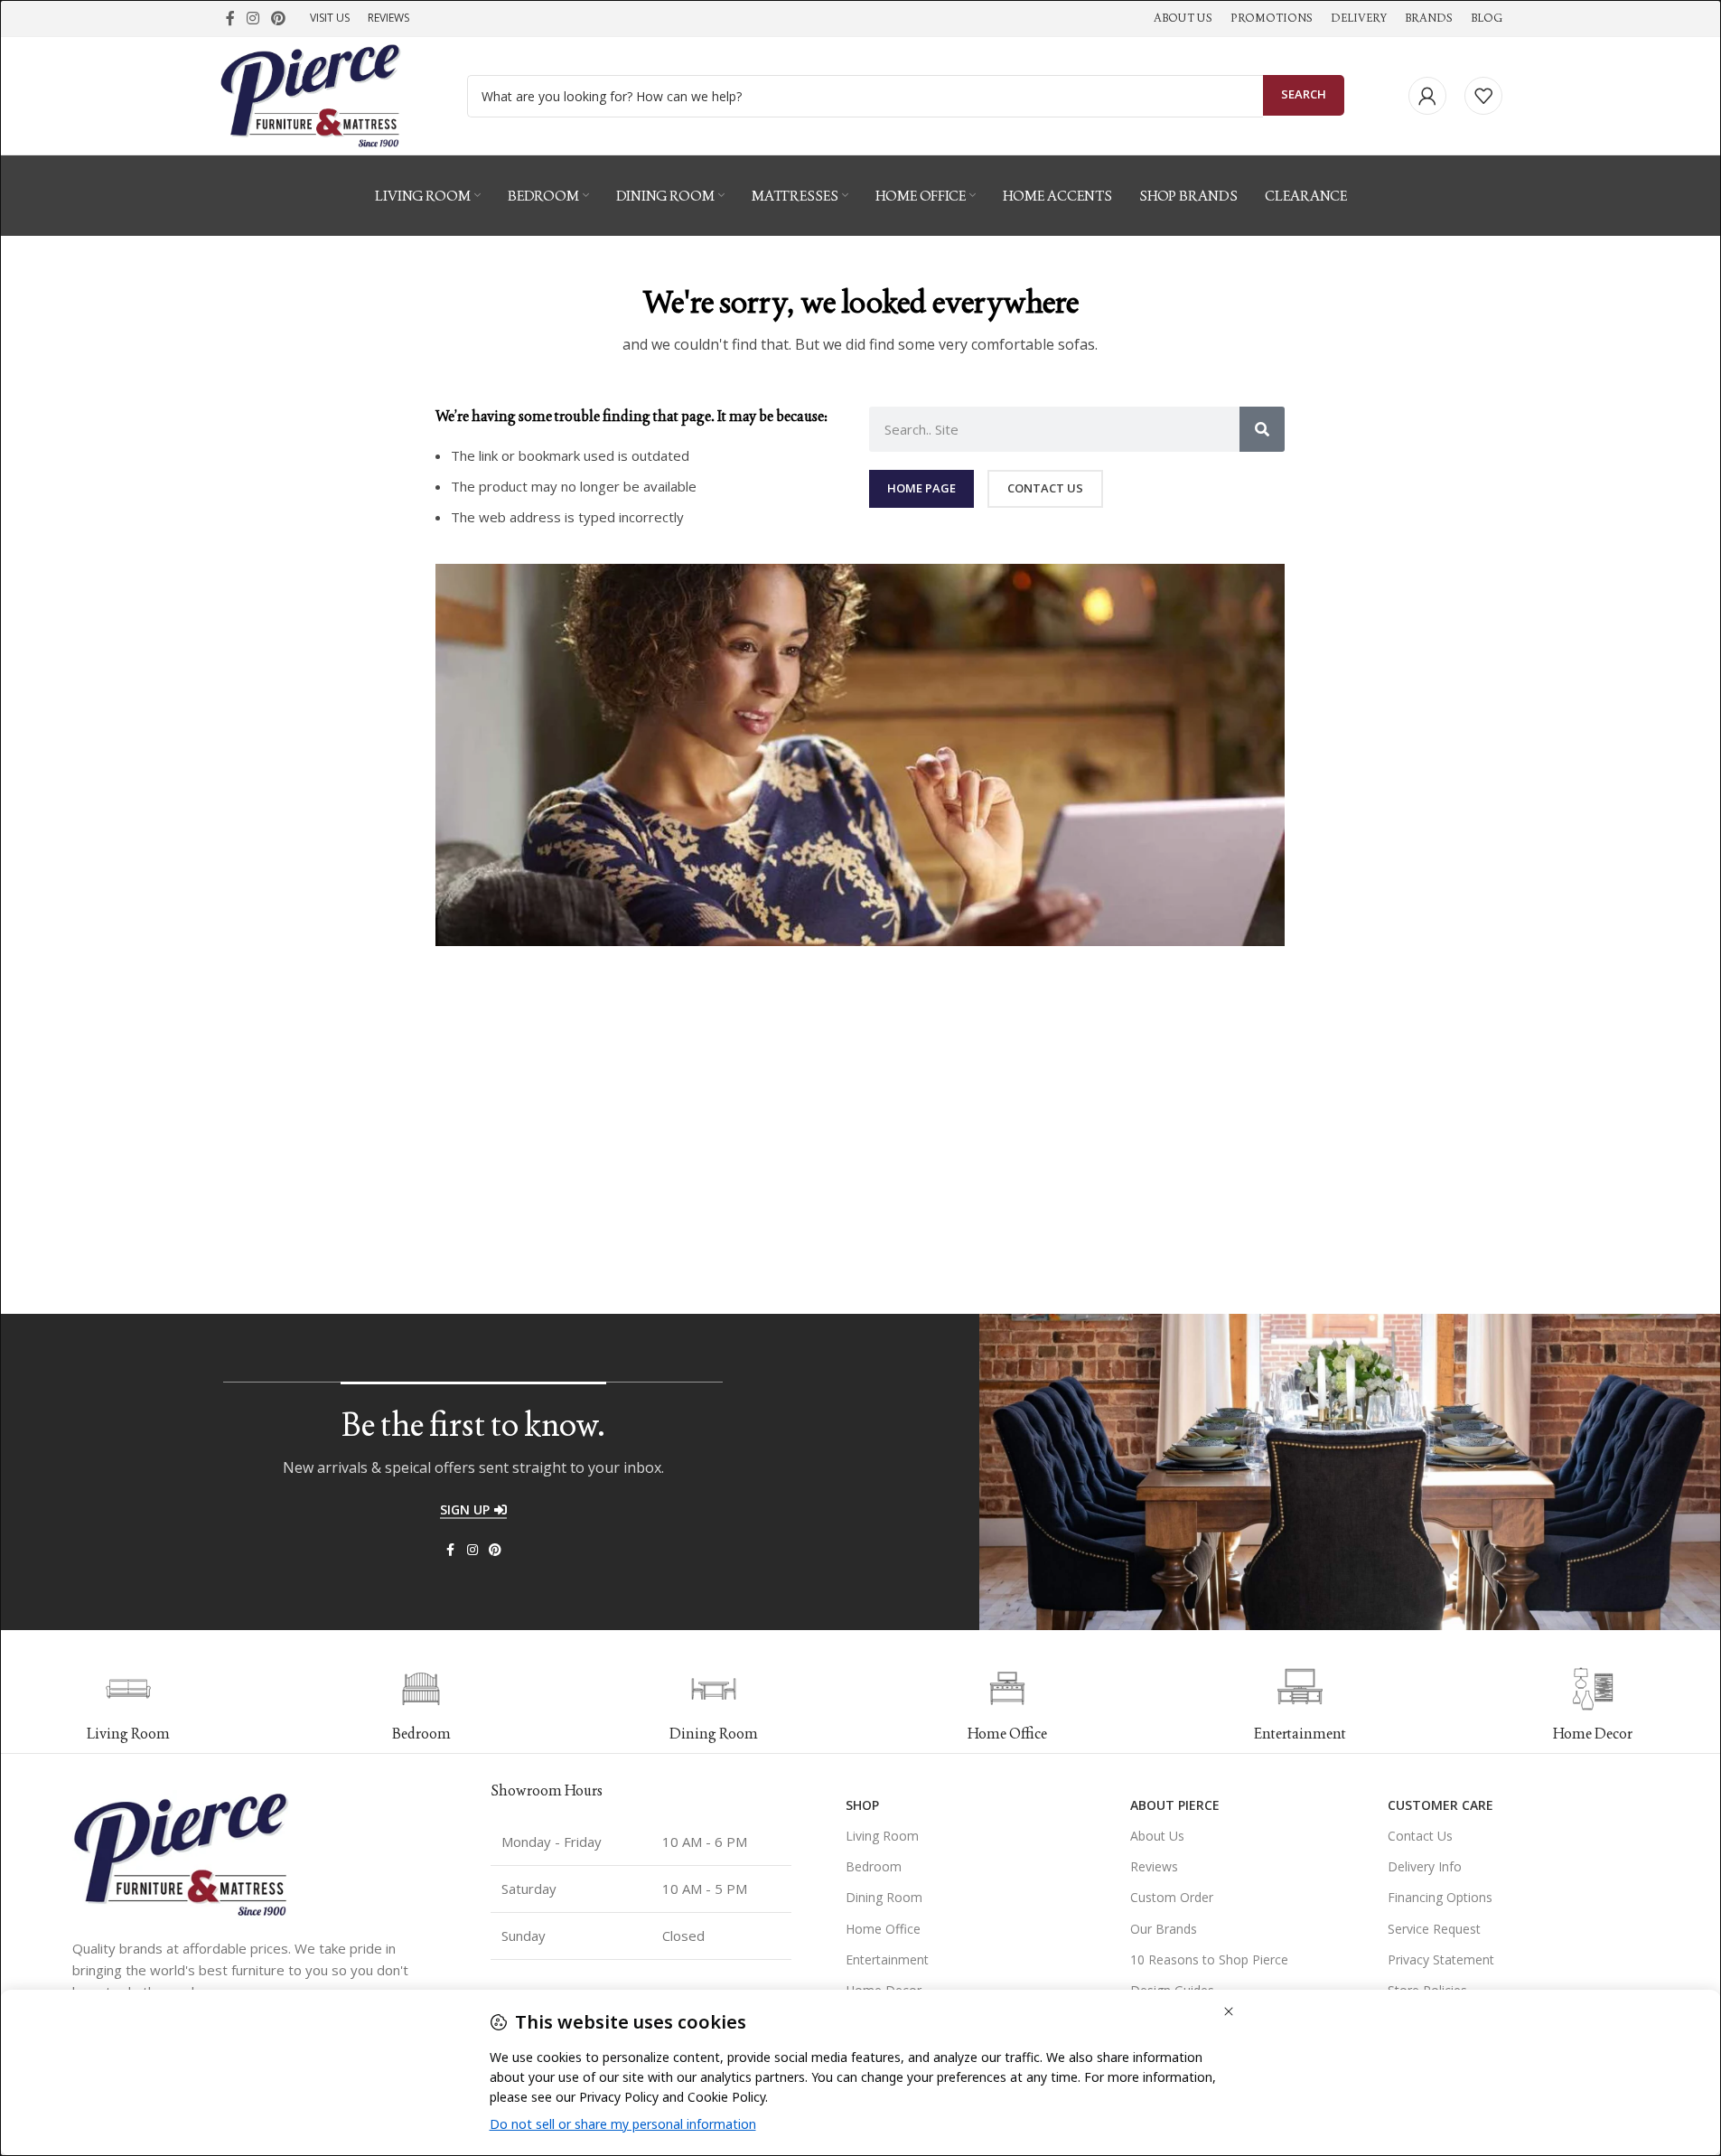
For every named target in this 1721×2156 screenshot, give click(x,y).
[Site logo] (311, 94)
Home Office (883, 1929)
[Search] (1262, 429)
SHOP (862, 1805)
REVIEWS (388, 18)
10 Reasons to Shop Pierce (1209, 1959)
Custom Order (1172, 1897)
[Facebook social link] (230, 18)
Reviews (1154, 1866)
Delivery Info (1425, 1866)
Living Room (882, 1836)
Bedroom (874, 1866)
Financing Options (1440, 1897)
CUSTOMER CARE (1440, 1805)
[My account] (1427, 96)
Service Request (1434, 1929)
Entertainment (887, 1959)
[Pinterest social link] (279, 18)
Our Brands (1164, 1929)
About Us (1157, 1836)
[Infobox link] (421, 1705)
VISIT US (330, 18)
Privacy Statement (1441, 1959)
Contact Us (1420, 1836)
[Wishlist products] (1483, 96)
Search (1304, 94)
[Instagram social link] (253, 18)
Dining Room (884, 1897)
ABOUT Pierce (1175, 1805)
